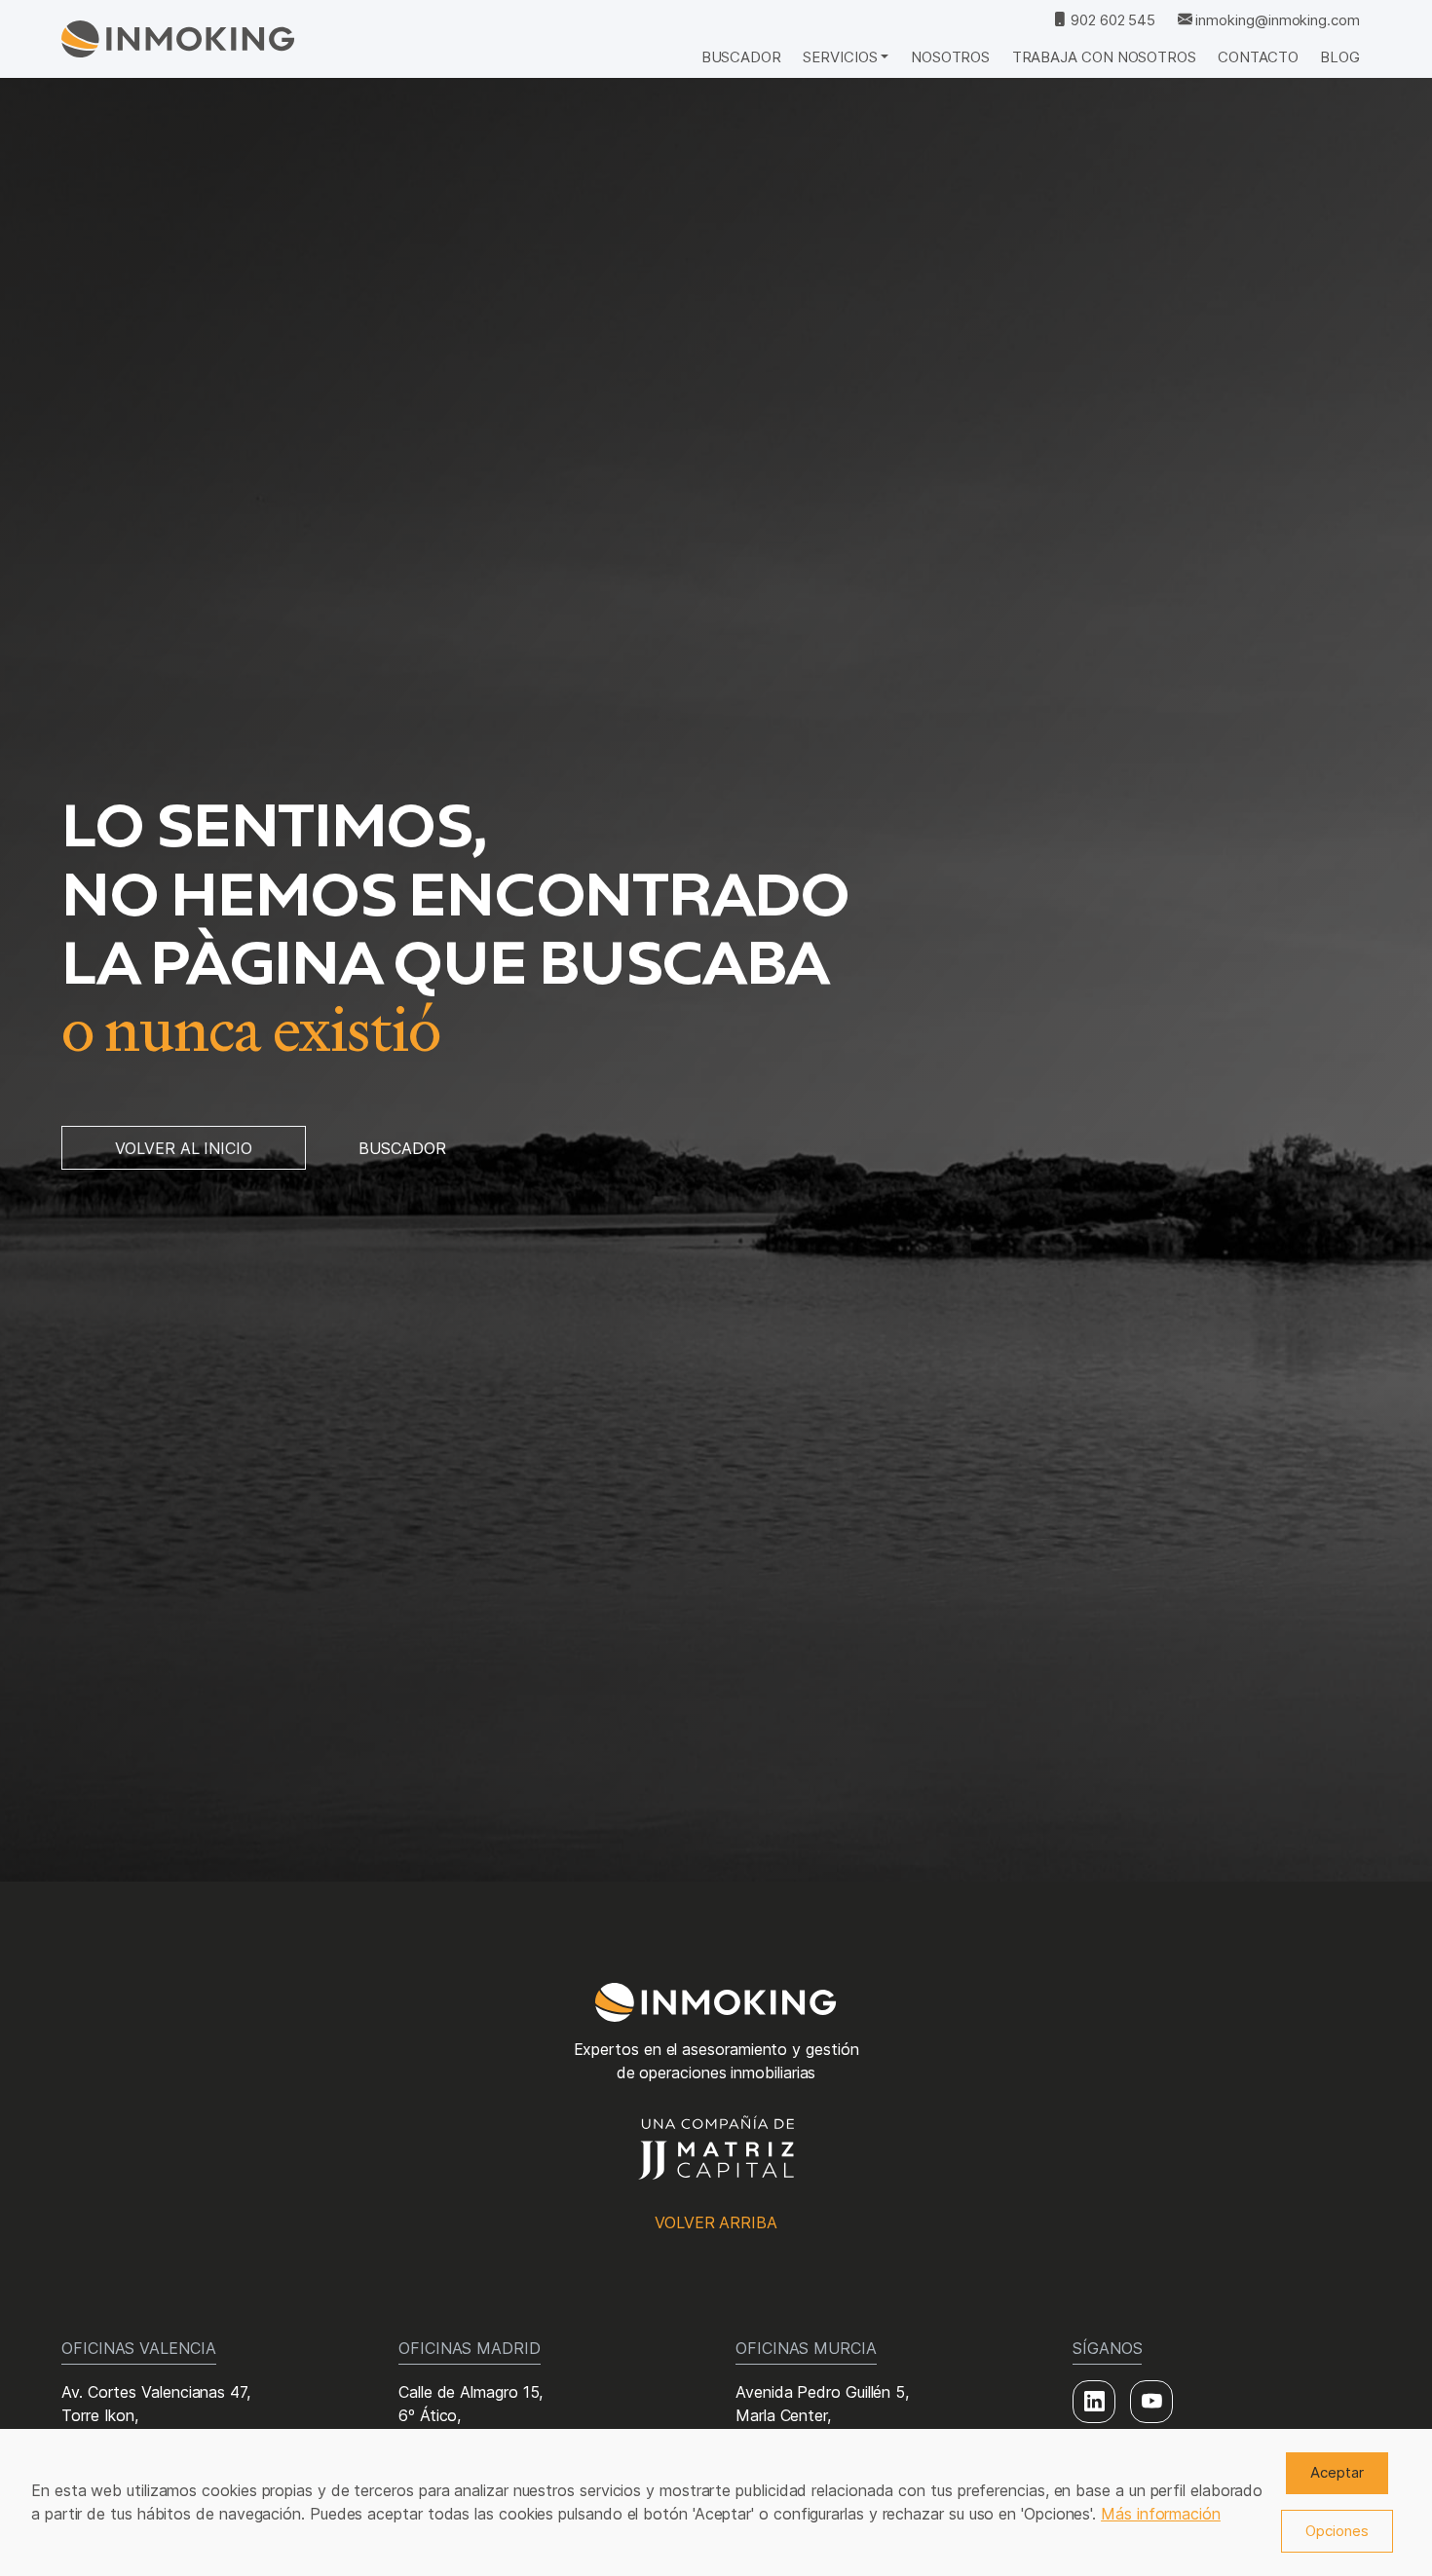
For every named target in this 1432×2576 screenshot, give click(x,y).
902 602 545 (1111, 20)
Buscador (741, 57)
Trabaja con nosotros (1104, 57)
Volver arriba (716, 2222)
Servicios (840, 57)
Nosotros (950, 57)
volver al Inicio (184, 1148)
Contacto (1258, 57)
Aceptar (1337, 2472)
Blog (1340, 57)
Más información (1161, 2514)
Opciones (1337, 2531)
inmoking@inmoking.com (1276, 20)
